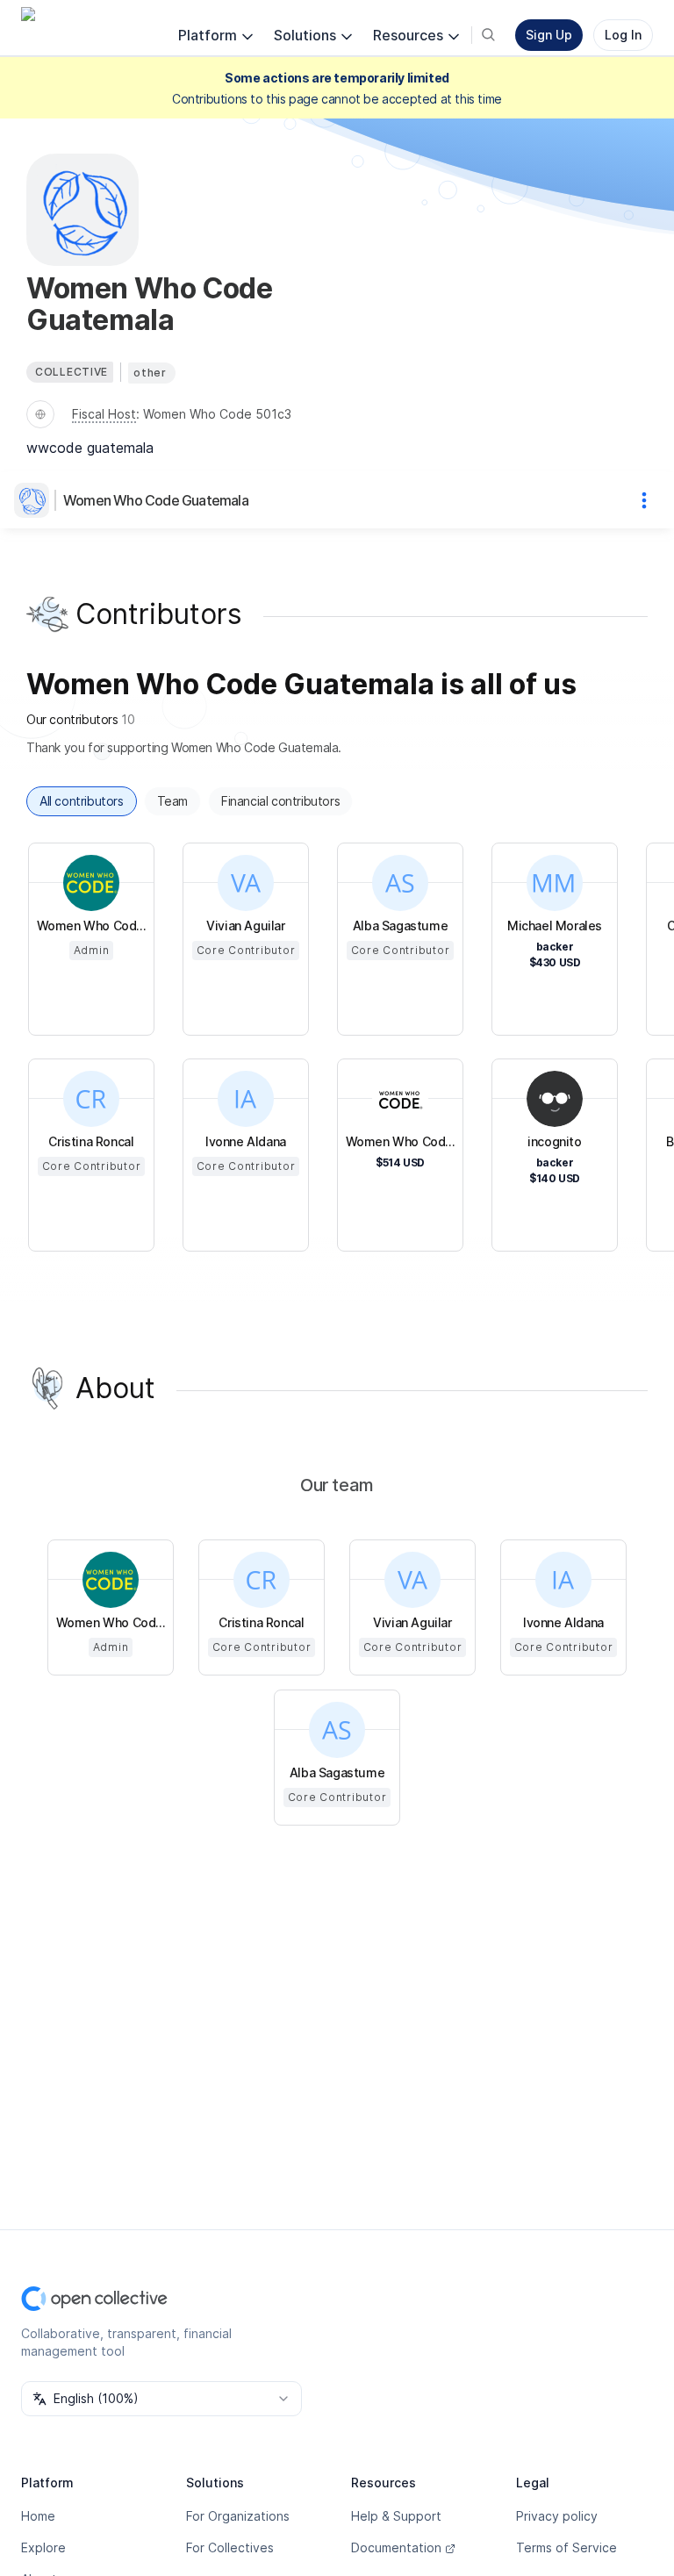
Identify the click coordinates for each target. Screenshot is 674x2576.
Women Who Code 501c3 (217, 414)
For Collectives (230, 2547)
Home (38, 2516)
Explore (43, 2547)
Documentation (396, 2547)
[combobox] (161, 2399)
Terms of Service (566, 2547)
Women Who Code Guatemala (156, 500)
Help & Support (396, 2516)
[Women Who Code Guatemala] (35, 500)
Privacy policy (557, 2516)
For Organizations (238, 2516)
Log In (623, 35)
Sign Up (549, 35)
